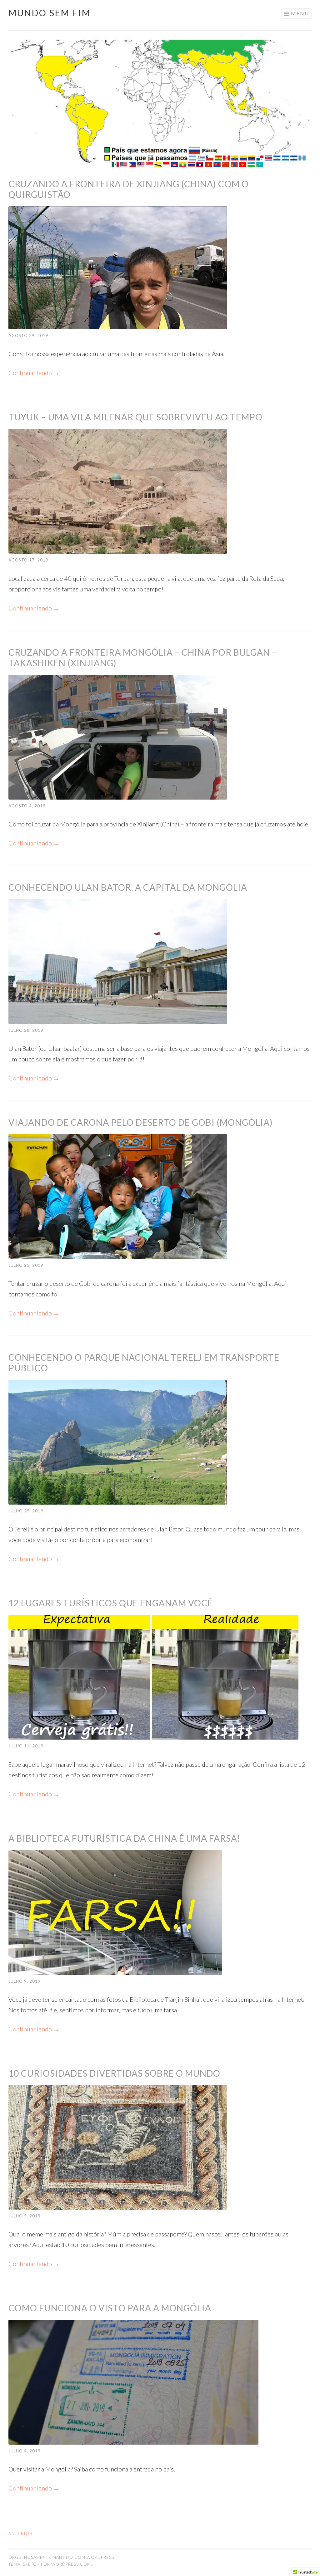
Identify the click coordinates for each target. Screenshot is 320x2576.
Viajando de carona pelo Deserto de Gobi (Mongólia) (141, 1122)
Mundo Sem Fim (50, 13)
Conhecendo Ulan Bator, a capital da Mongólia (128, 887)
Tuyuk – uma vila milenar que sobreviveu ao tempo (135, 417)
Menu (300, 13)
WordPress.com (71, 2564)
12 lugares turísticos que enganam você (111, 1603)
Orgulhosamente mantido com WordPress (61, 2557)
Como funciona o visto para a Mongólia (110, 2308)
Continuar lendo (34, 373)
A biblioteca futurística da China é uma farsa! (124, 1838)
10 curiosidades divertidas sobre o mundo (114, 2073)
